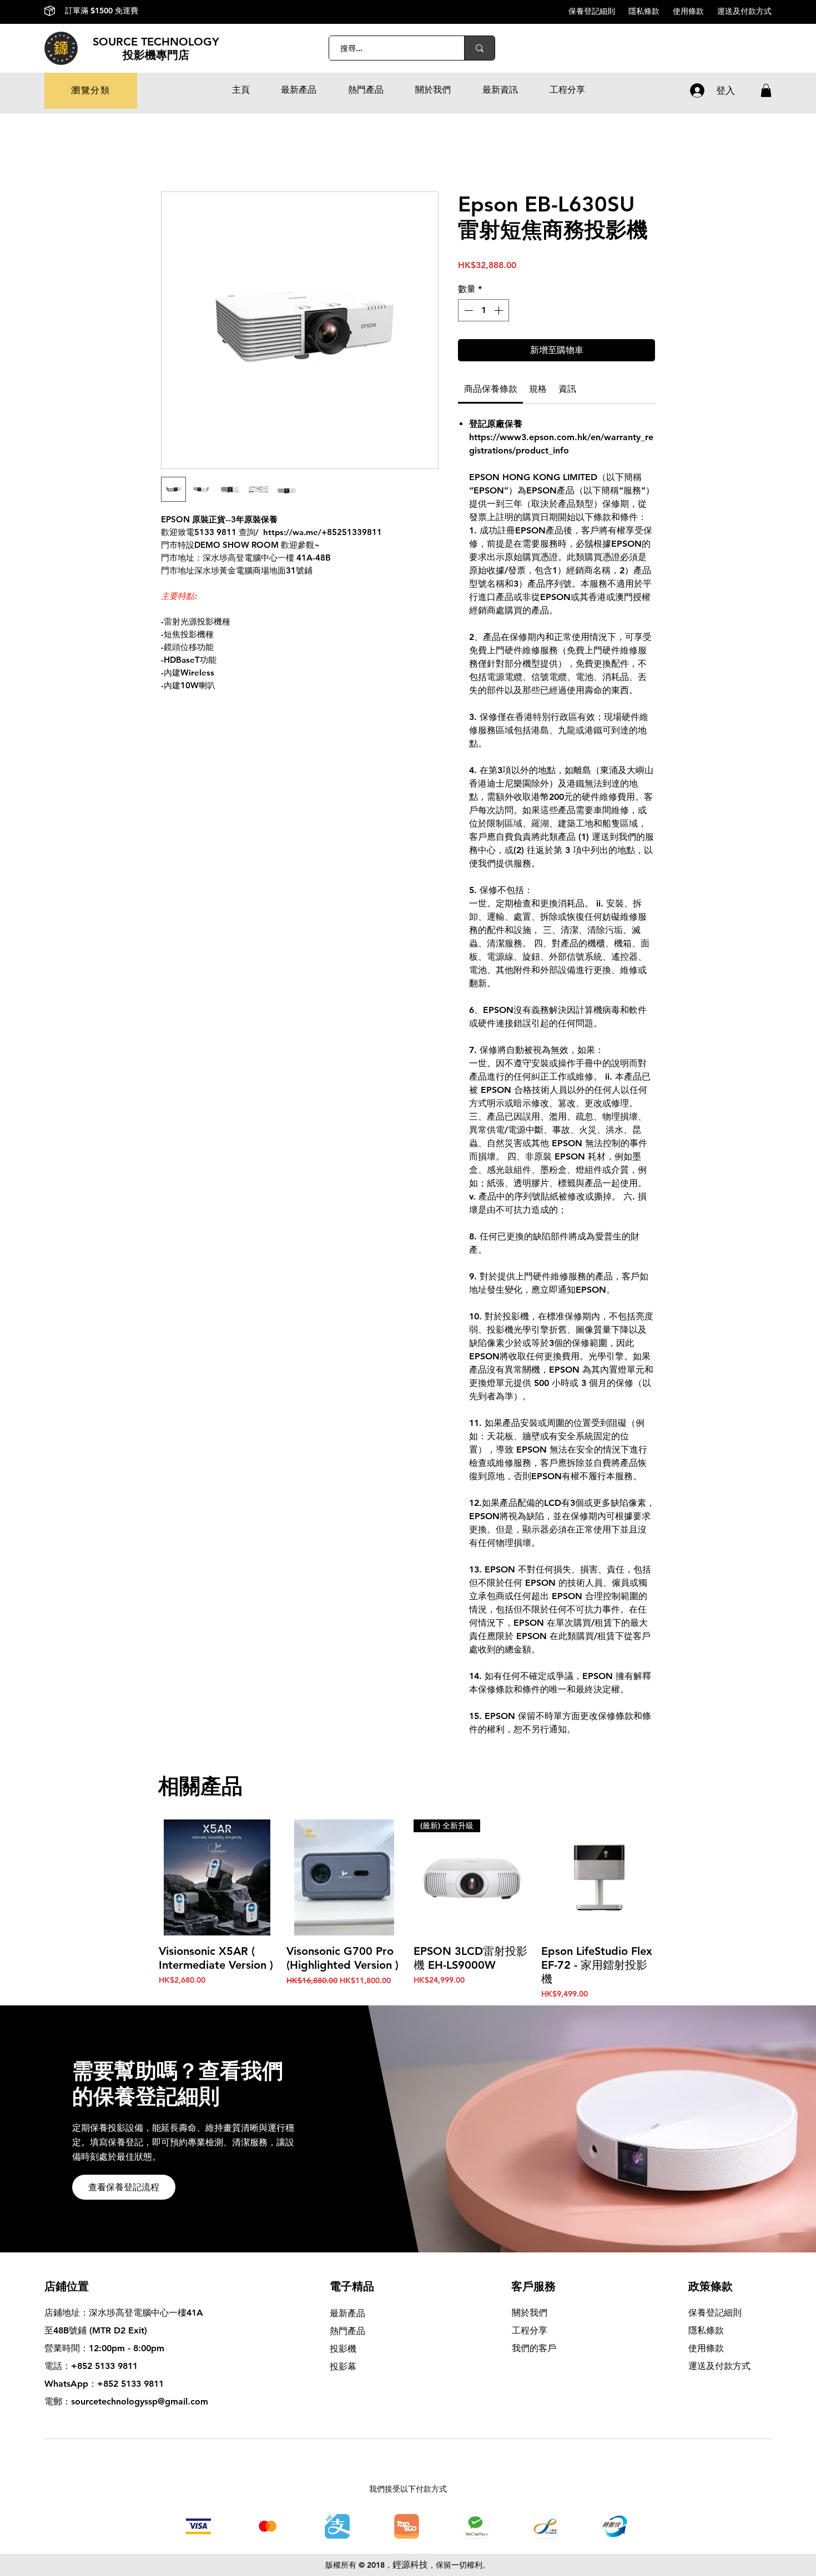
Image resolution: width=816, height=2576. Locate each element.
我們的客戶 (534, 2348)
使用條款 (695, 11)
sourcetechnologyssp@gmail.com (140, 2401)
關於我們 (530, 2313)
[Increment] (500, 310)
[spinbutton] (483, 310)
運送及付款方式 (744, 11)
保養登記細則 (598, 11)
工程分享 (530, 2330)
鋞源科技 (410, 2565)
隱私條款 (651, 11)
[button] (91, 91)
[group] (408, 1910)
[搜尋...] (479, 48)
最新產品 (347, 2313)
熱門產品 (347, 2331)
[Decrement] (467, 310)
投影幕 (344, 2366)
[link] (491, 389)
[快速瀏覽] (217, 1878)
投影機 (343, 2349)
